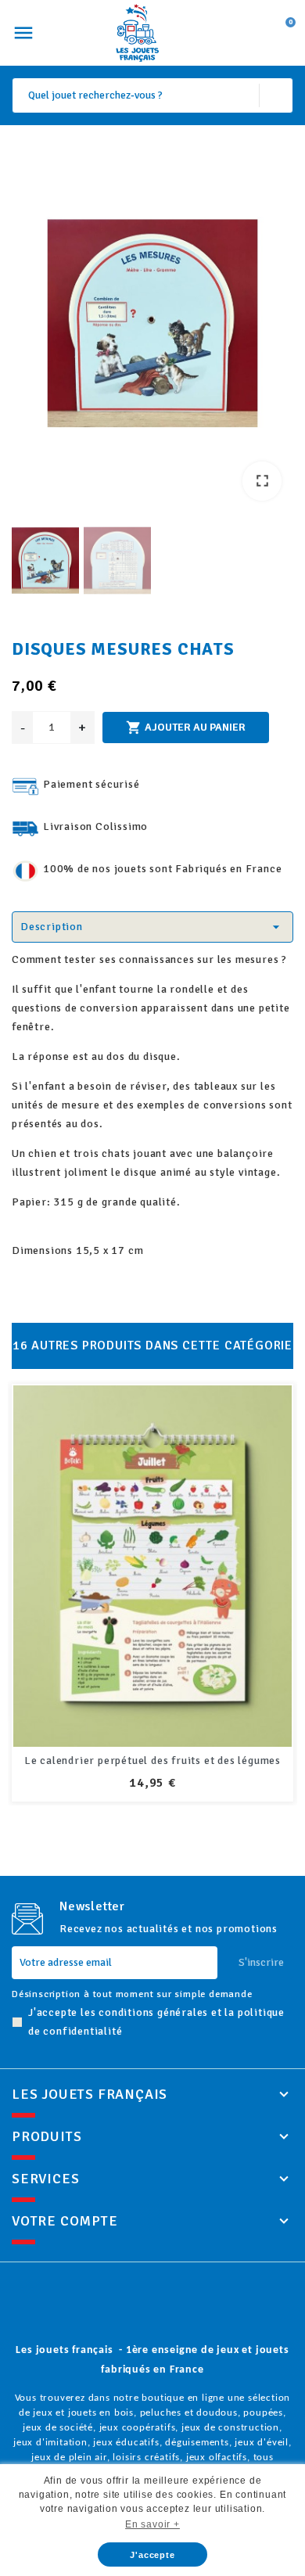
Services (45, 2179)
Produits (47, 2136)
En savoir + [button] (152, 2524)
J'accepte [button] (152, 2555)
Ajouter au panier (186, 728)
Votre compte (65, 2221)
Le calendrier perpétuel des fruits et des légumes (152, 1760)
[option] (152, 327)
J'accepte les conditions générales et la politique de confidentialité (156, 2022)
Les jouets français (90, 2094)
